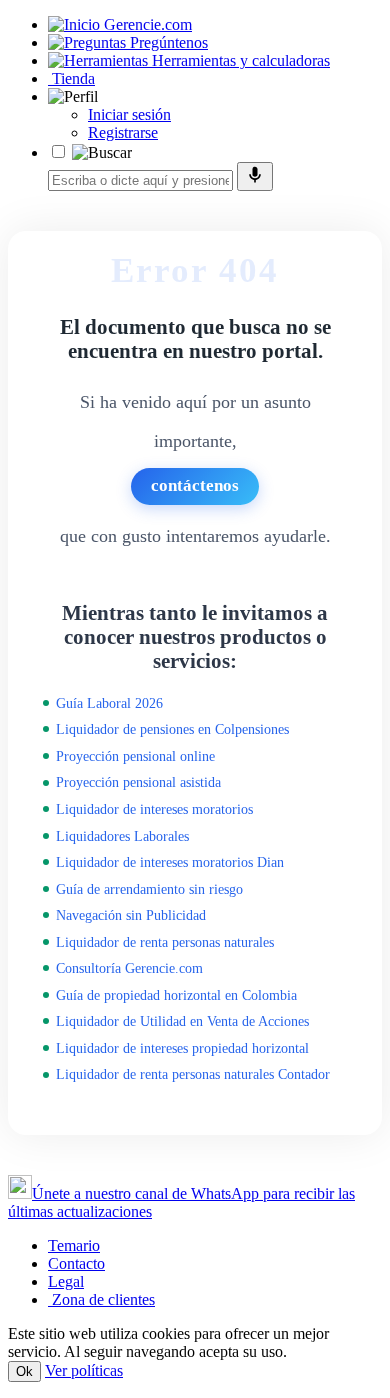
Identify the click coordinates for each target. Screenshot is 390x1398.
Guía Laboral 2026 (109, 703)
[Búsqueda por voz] (255, 176)
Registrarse (123, 132)
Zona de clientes (101, 1299)
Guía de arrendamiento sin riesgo (149, 889)
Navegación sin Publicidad (131, 915)
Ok (24, 1371)
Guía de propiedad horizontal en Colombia (176, 995)
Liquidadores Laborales (122, 836)
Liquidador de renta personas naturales (165, 942)
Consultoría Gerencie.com (129, 968)
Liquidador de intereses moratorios (154, 809)
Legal (66, 1281)
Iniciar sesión (129, 114)
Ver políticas (84, 1370)
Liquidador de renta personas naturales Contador (193, 1074)
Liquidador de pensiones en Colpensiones (172, 729)
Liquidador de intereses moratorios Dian (170, 862)
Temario (74, 1245)
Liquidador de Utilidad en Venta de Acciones (182, 1021)
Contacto (76, 1263)
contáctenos (195, 485)
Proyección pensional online (135, 756)
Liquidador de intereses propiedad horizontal (182, 1048)
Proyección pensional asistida (138, 782)
